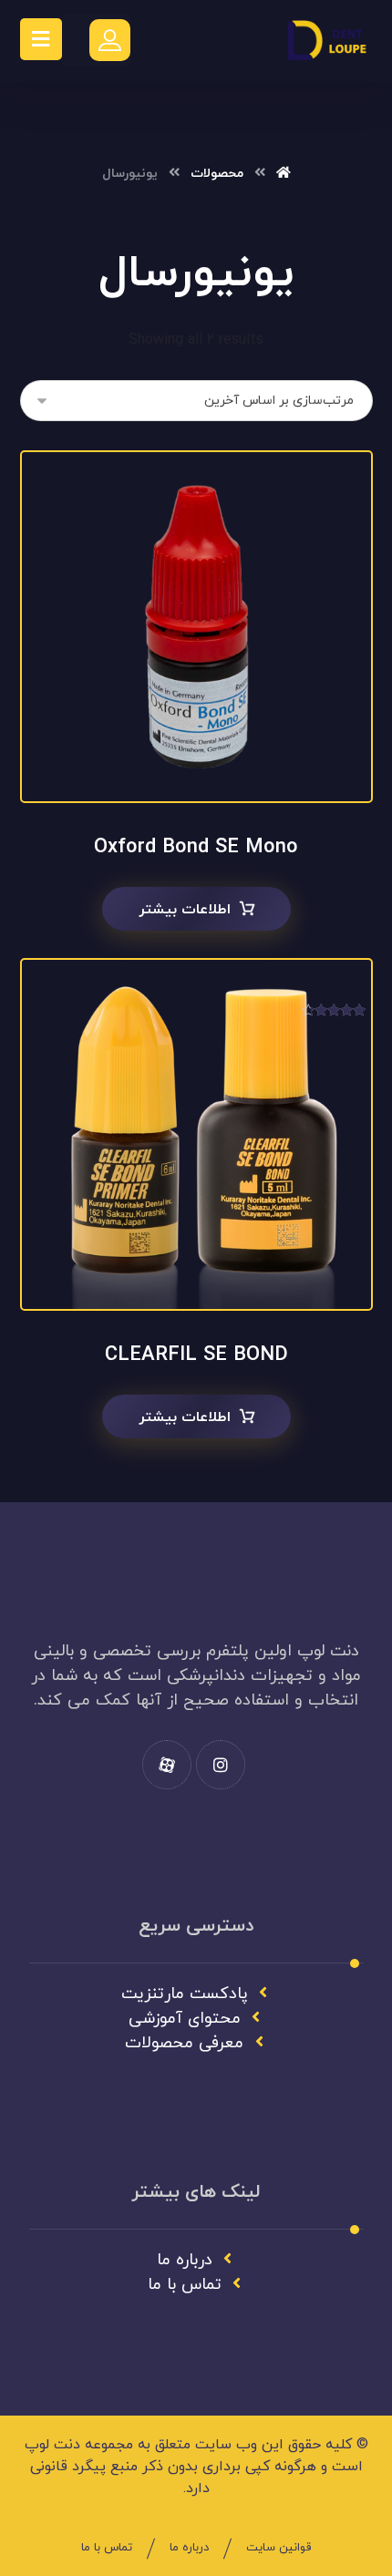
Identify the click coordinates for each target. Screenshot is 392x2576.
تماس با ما (185, 2285)
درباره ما (185, 2260)
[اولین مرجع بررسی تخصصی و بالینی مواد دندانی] (327, 41)
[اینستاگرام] (221, 1765)
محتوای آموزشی (185, 2019)
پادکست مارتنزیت (185, 1994)
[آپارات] (167, 1765)
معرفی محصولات (184, 2043)
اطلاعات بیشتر (185, 910)
